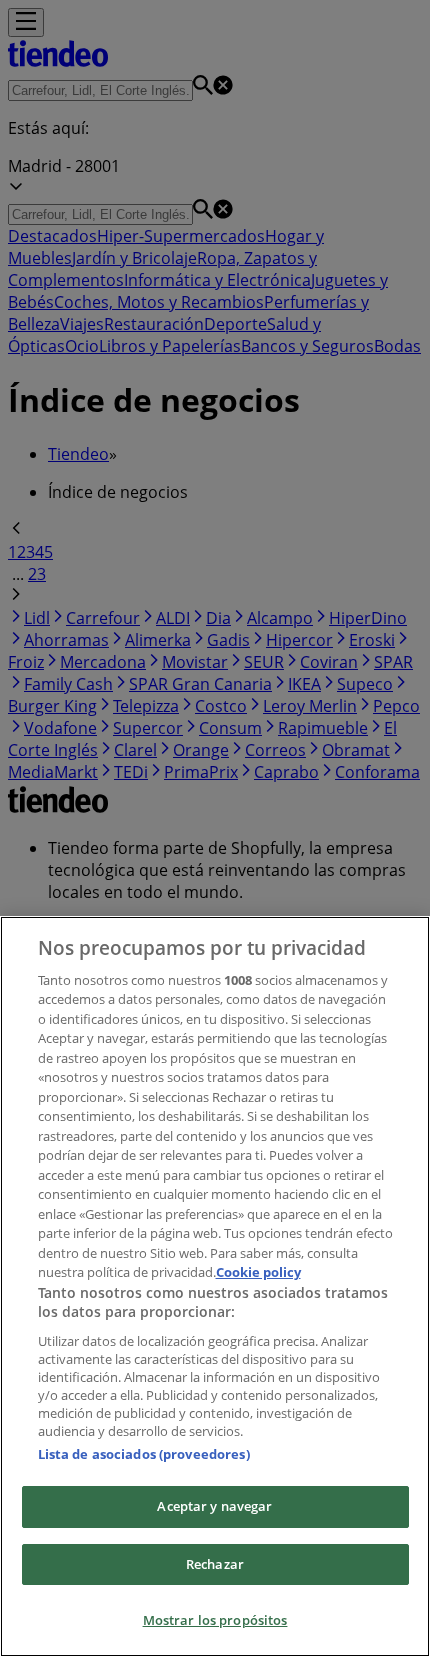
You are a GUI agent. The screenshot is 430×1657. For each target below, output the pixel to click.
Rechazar (215, 1564)
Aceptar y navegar (214, 1506)
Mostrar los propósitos (215, 1620)
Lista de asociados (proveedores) (144, 1454)
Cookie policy (258, 1272)
